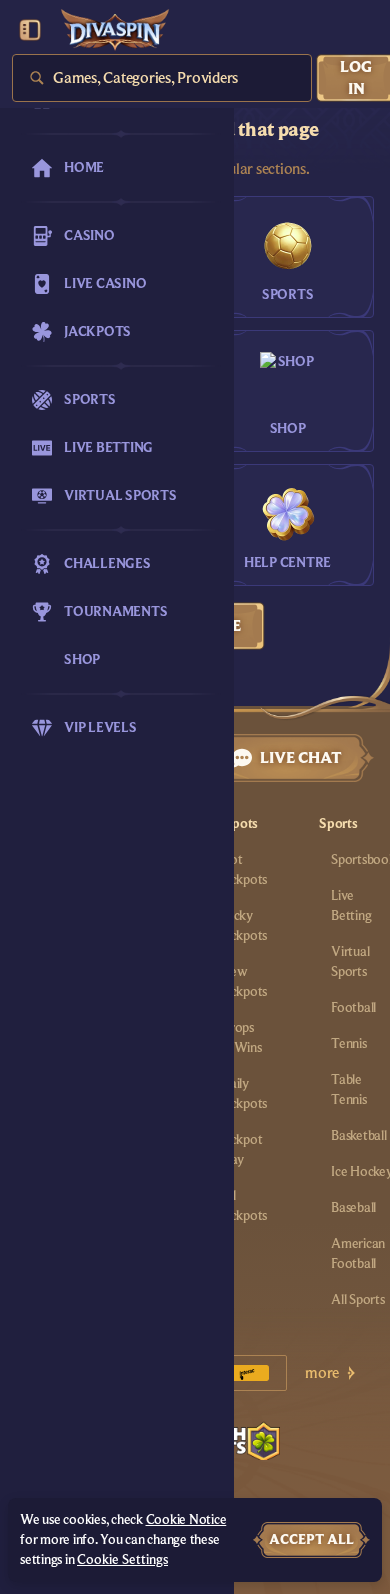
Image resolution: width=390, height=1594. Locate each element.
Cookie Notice (186, 1520)
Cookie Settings (122, 1560)
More (322, 1373)
